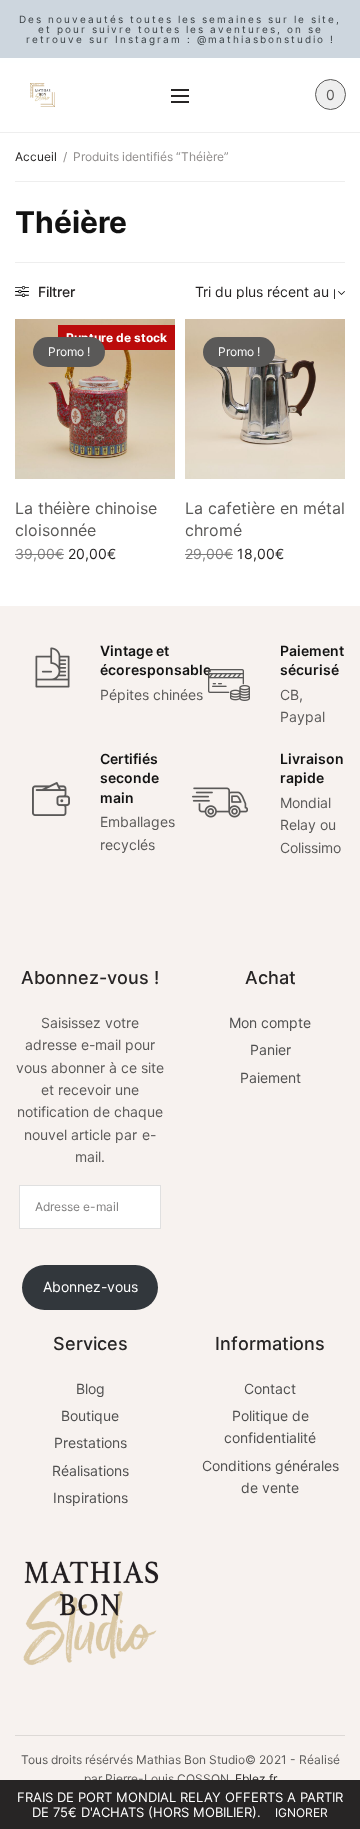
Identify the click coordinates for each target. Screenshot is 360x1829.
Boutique (90, 1415)
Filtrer (54, 291)
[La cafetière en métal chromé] (265, 399)
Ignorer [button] (301, 1812)
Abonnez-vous (90, 1286)
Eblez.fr (256, 1778)
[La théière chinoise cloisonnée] (95, 399)
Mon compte (270, 1022)
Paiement (270, 1077)
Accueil (36, 156)
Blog (90, 1388)
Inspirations (90, 1497)
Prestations (90, 1442)
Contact (270, 1388)
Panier (270, 1049)
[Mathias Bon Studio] (42, 95)
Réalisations (90, 1470)
